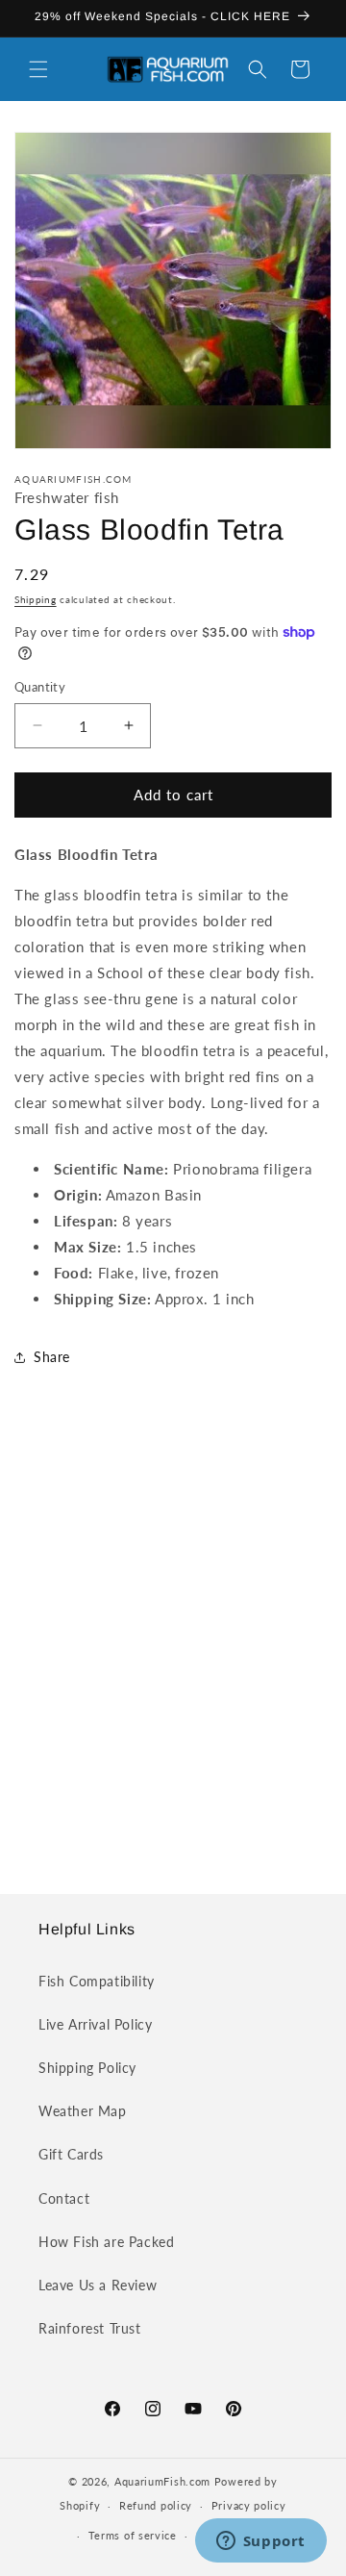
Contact (64, 2198)
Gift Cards (71, 2154)
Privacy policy (249, 2505)
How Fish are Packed (106, 2242)
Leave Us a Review (98, 2285)
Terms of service (133, 2535)
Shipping (36, 599)
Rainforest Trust (90, 2328)
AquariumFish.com (162, 2481)
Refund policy (156, 2505)
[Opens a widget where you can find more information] (260, 2542)
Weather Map (83, 2111)
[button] (38, 69)
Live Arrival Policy (95, 2024)
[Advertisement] (173, 1650)
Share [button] (52, 1357)
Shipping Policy (87, 2068)
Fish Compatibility (97, 1981)
